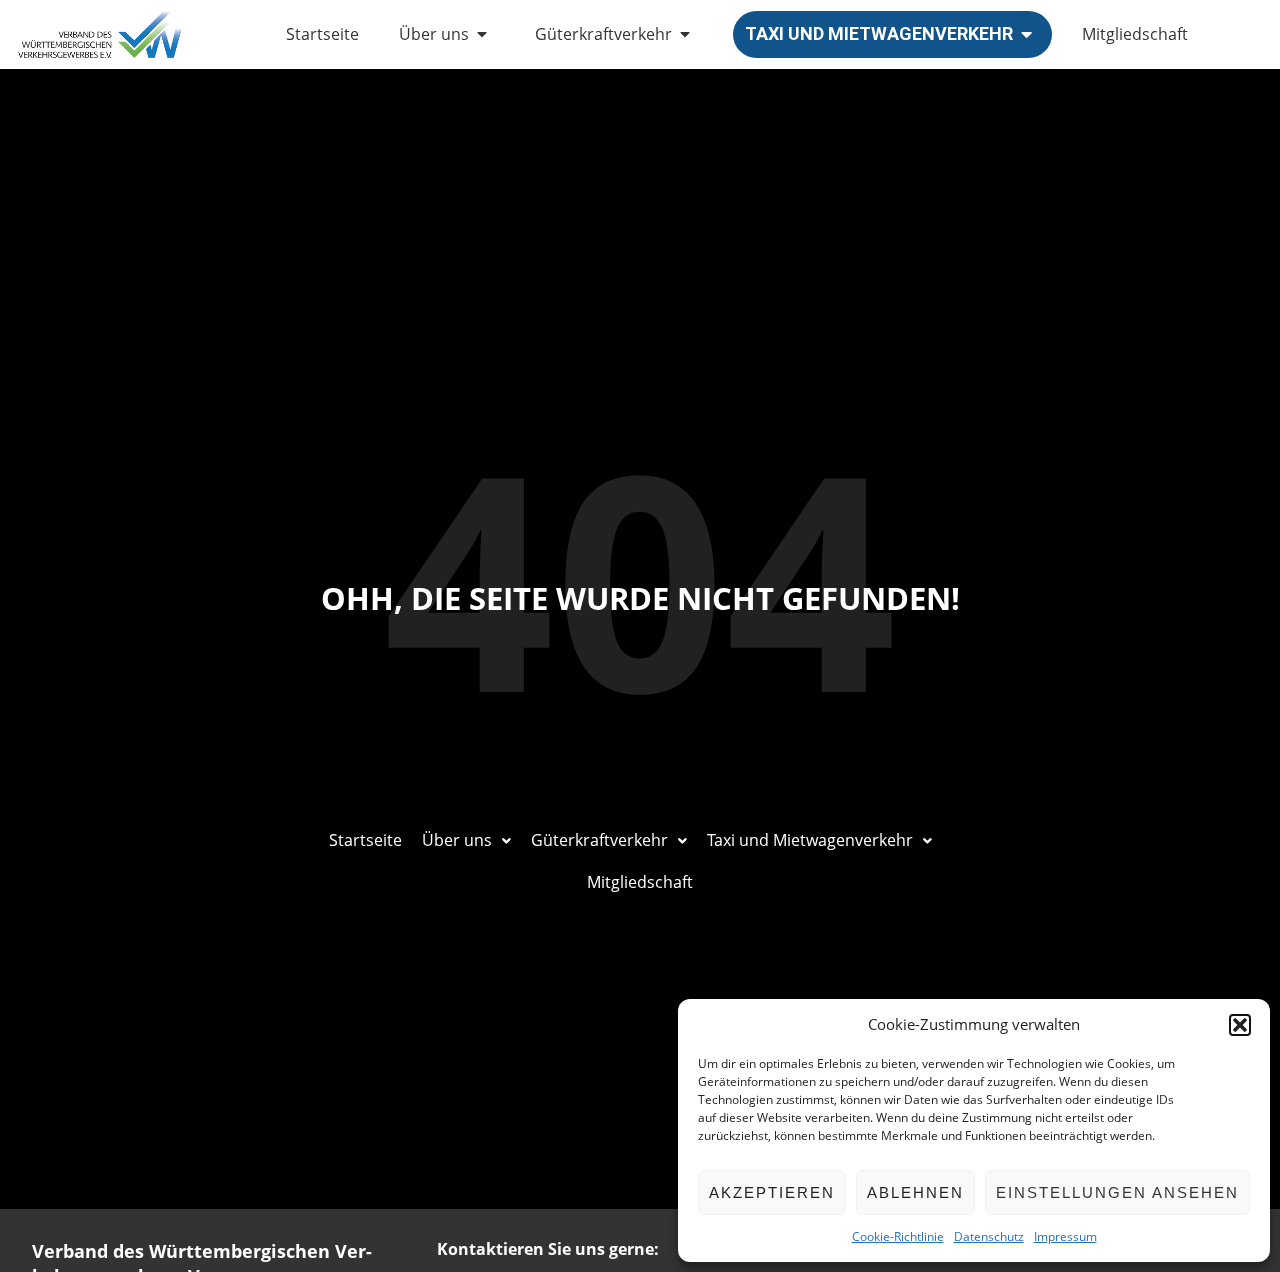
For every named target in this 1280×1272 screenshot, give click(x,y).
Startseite (322, 34)
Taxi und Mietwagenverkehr (879, 33)
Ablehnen (915, 1192)
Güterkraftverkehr (603, 34)
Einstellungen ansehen (1117, 1192)
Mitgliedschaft (1135, 34)
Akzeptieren (772, 1192)
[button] (1240, 1025)
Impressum (1065, 1236)
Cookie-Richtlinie (898, 1236)
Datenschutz (989, 1236)
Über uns (434, 34)
